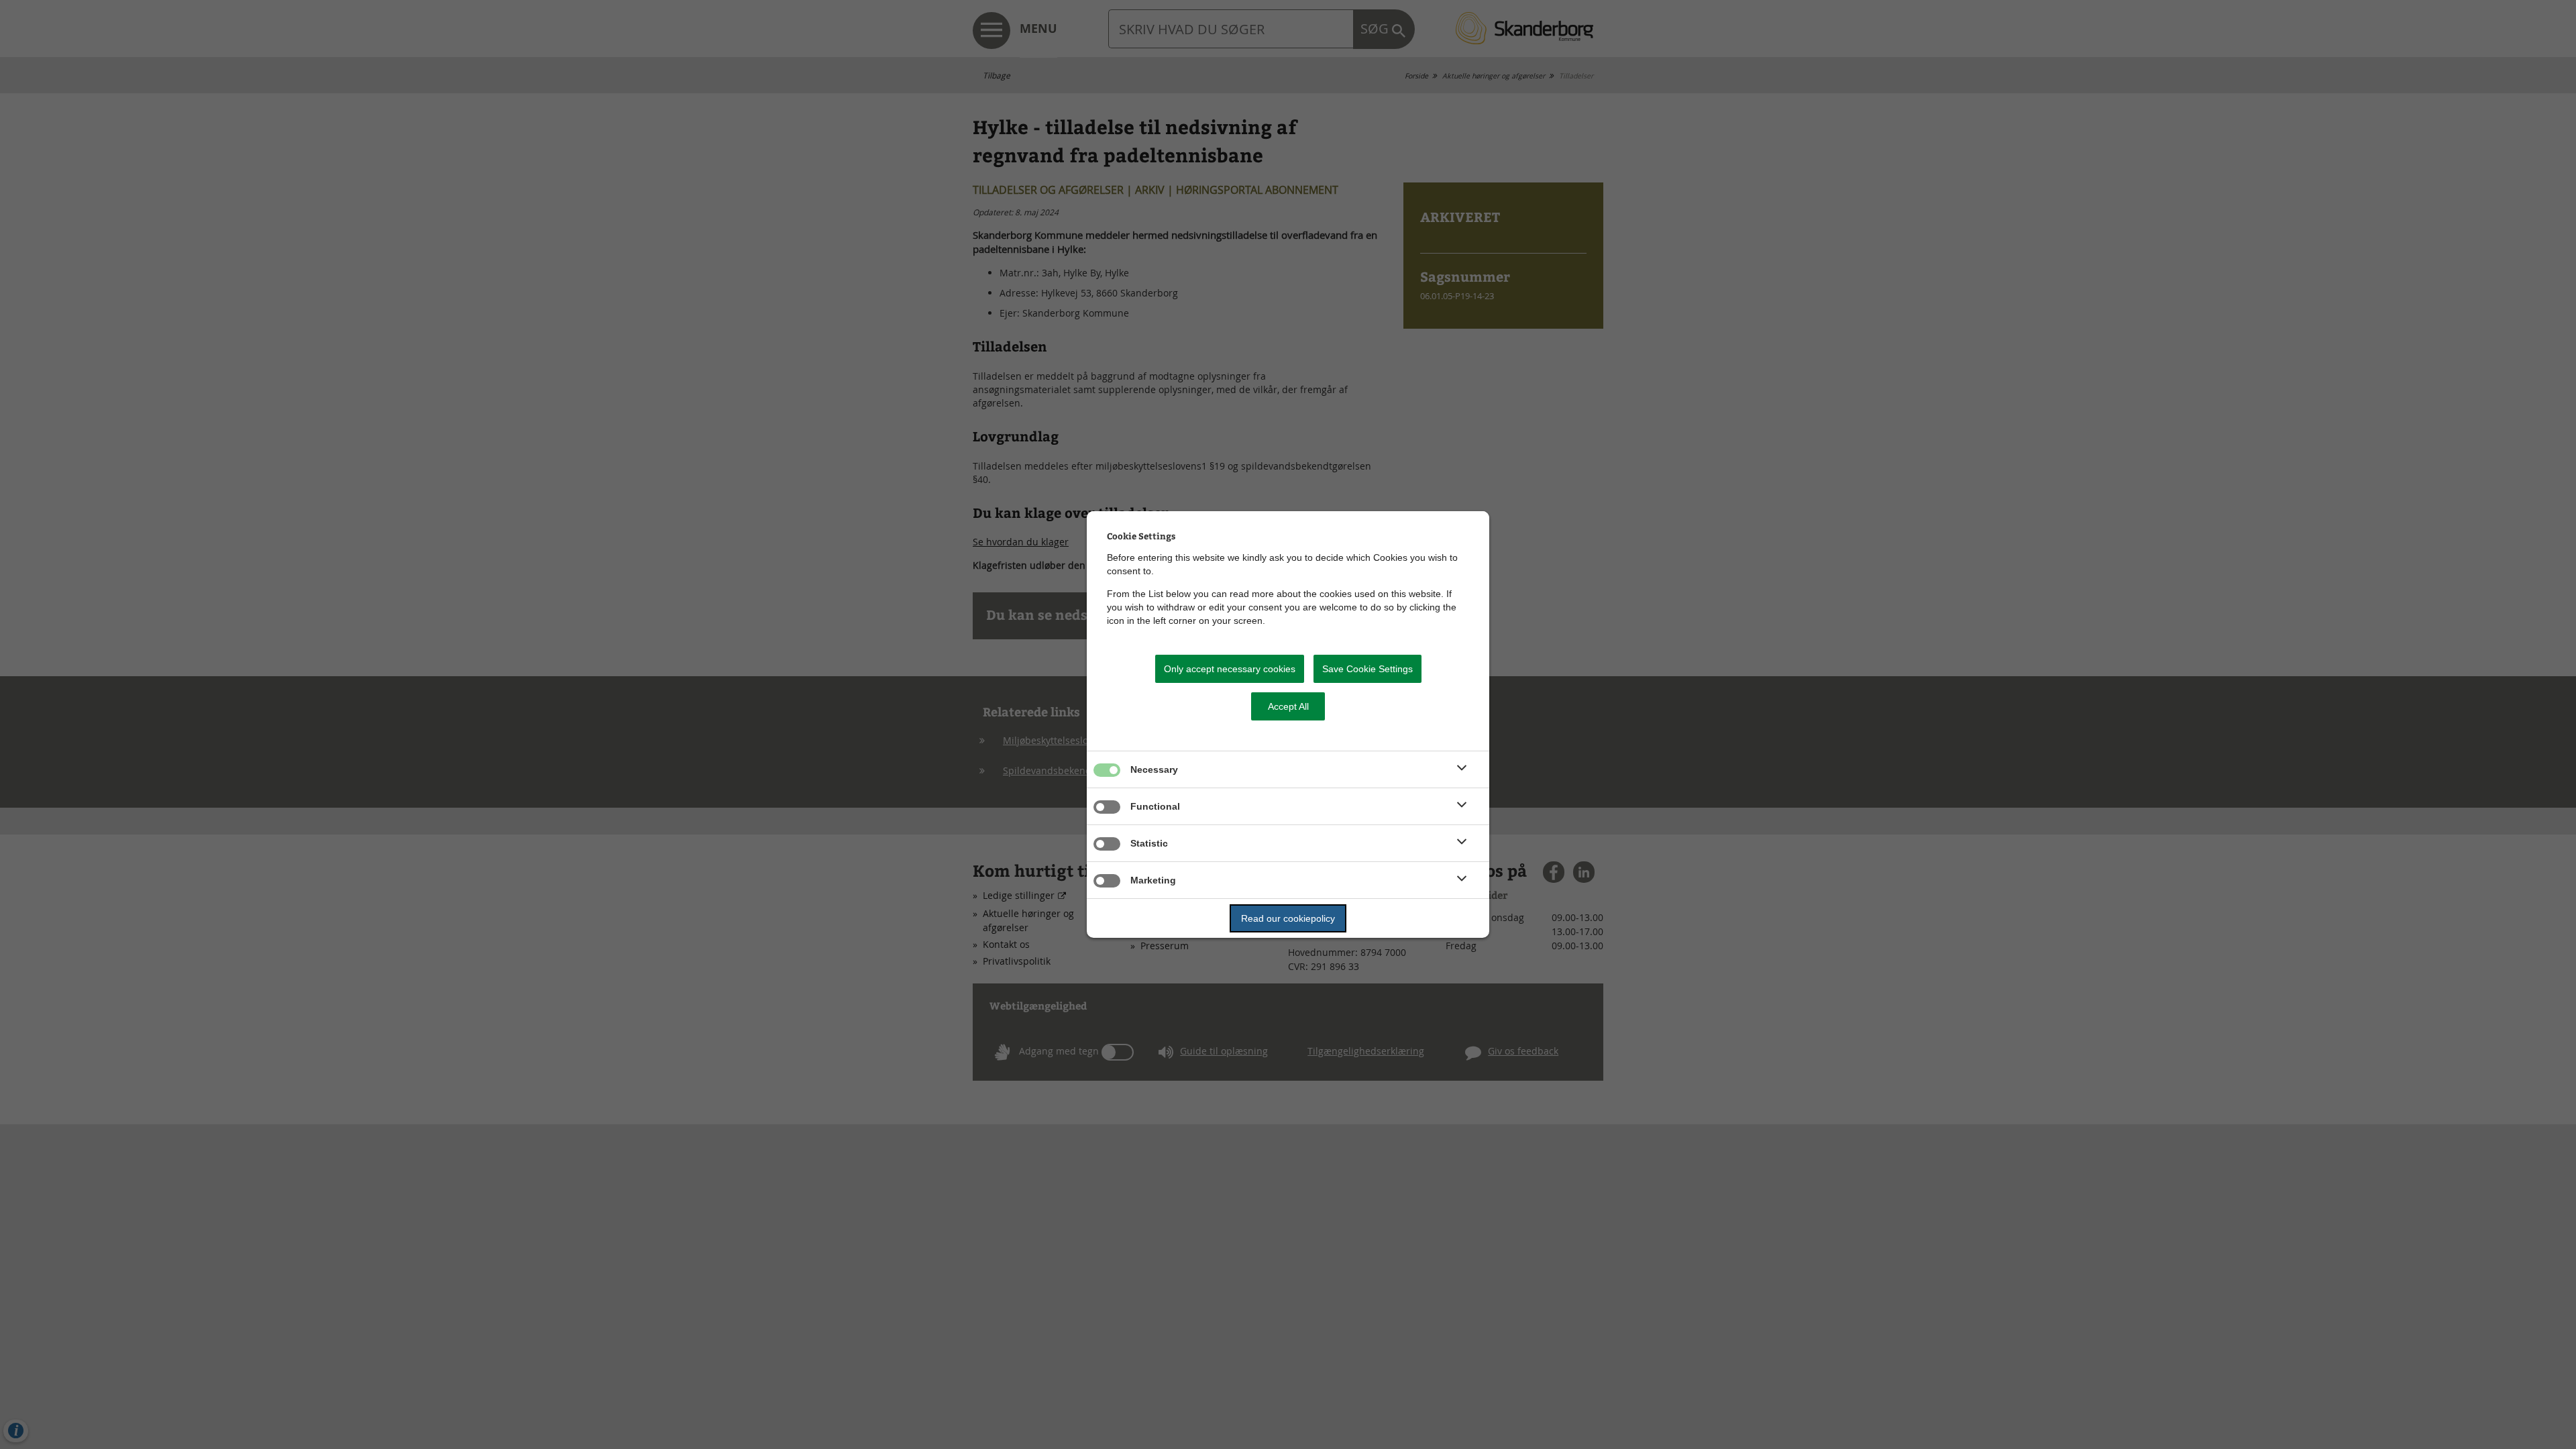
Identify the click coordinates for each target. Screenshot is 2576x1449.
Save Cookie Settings (1367, 669)
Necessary (1154, 769)
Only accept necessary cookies (1230, 669)
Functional (1155, 806)
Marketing (1153, 880)
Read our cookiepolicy (1288, 918)
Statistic (1149, 843)
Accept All (1288, 706)
